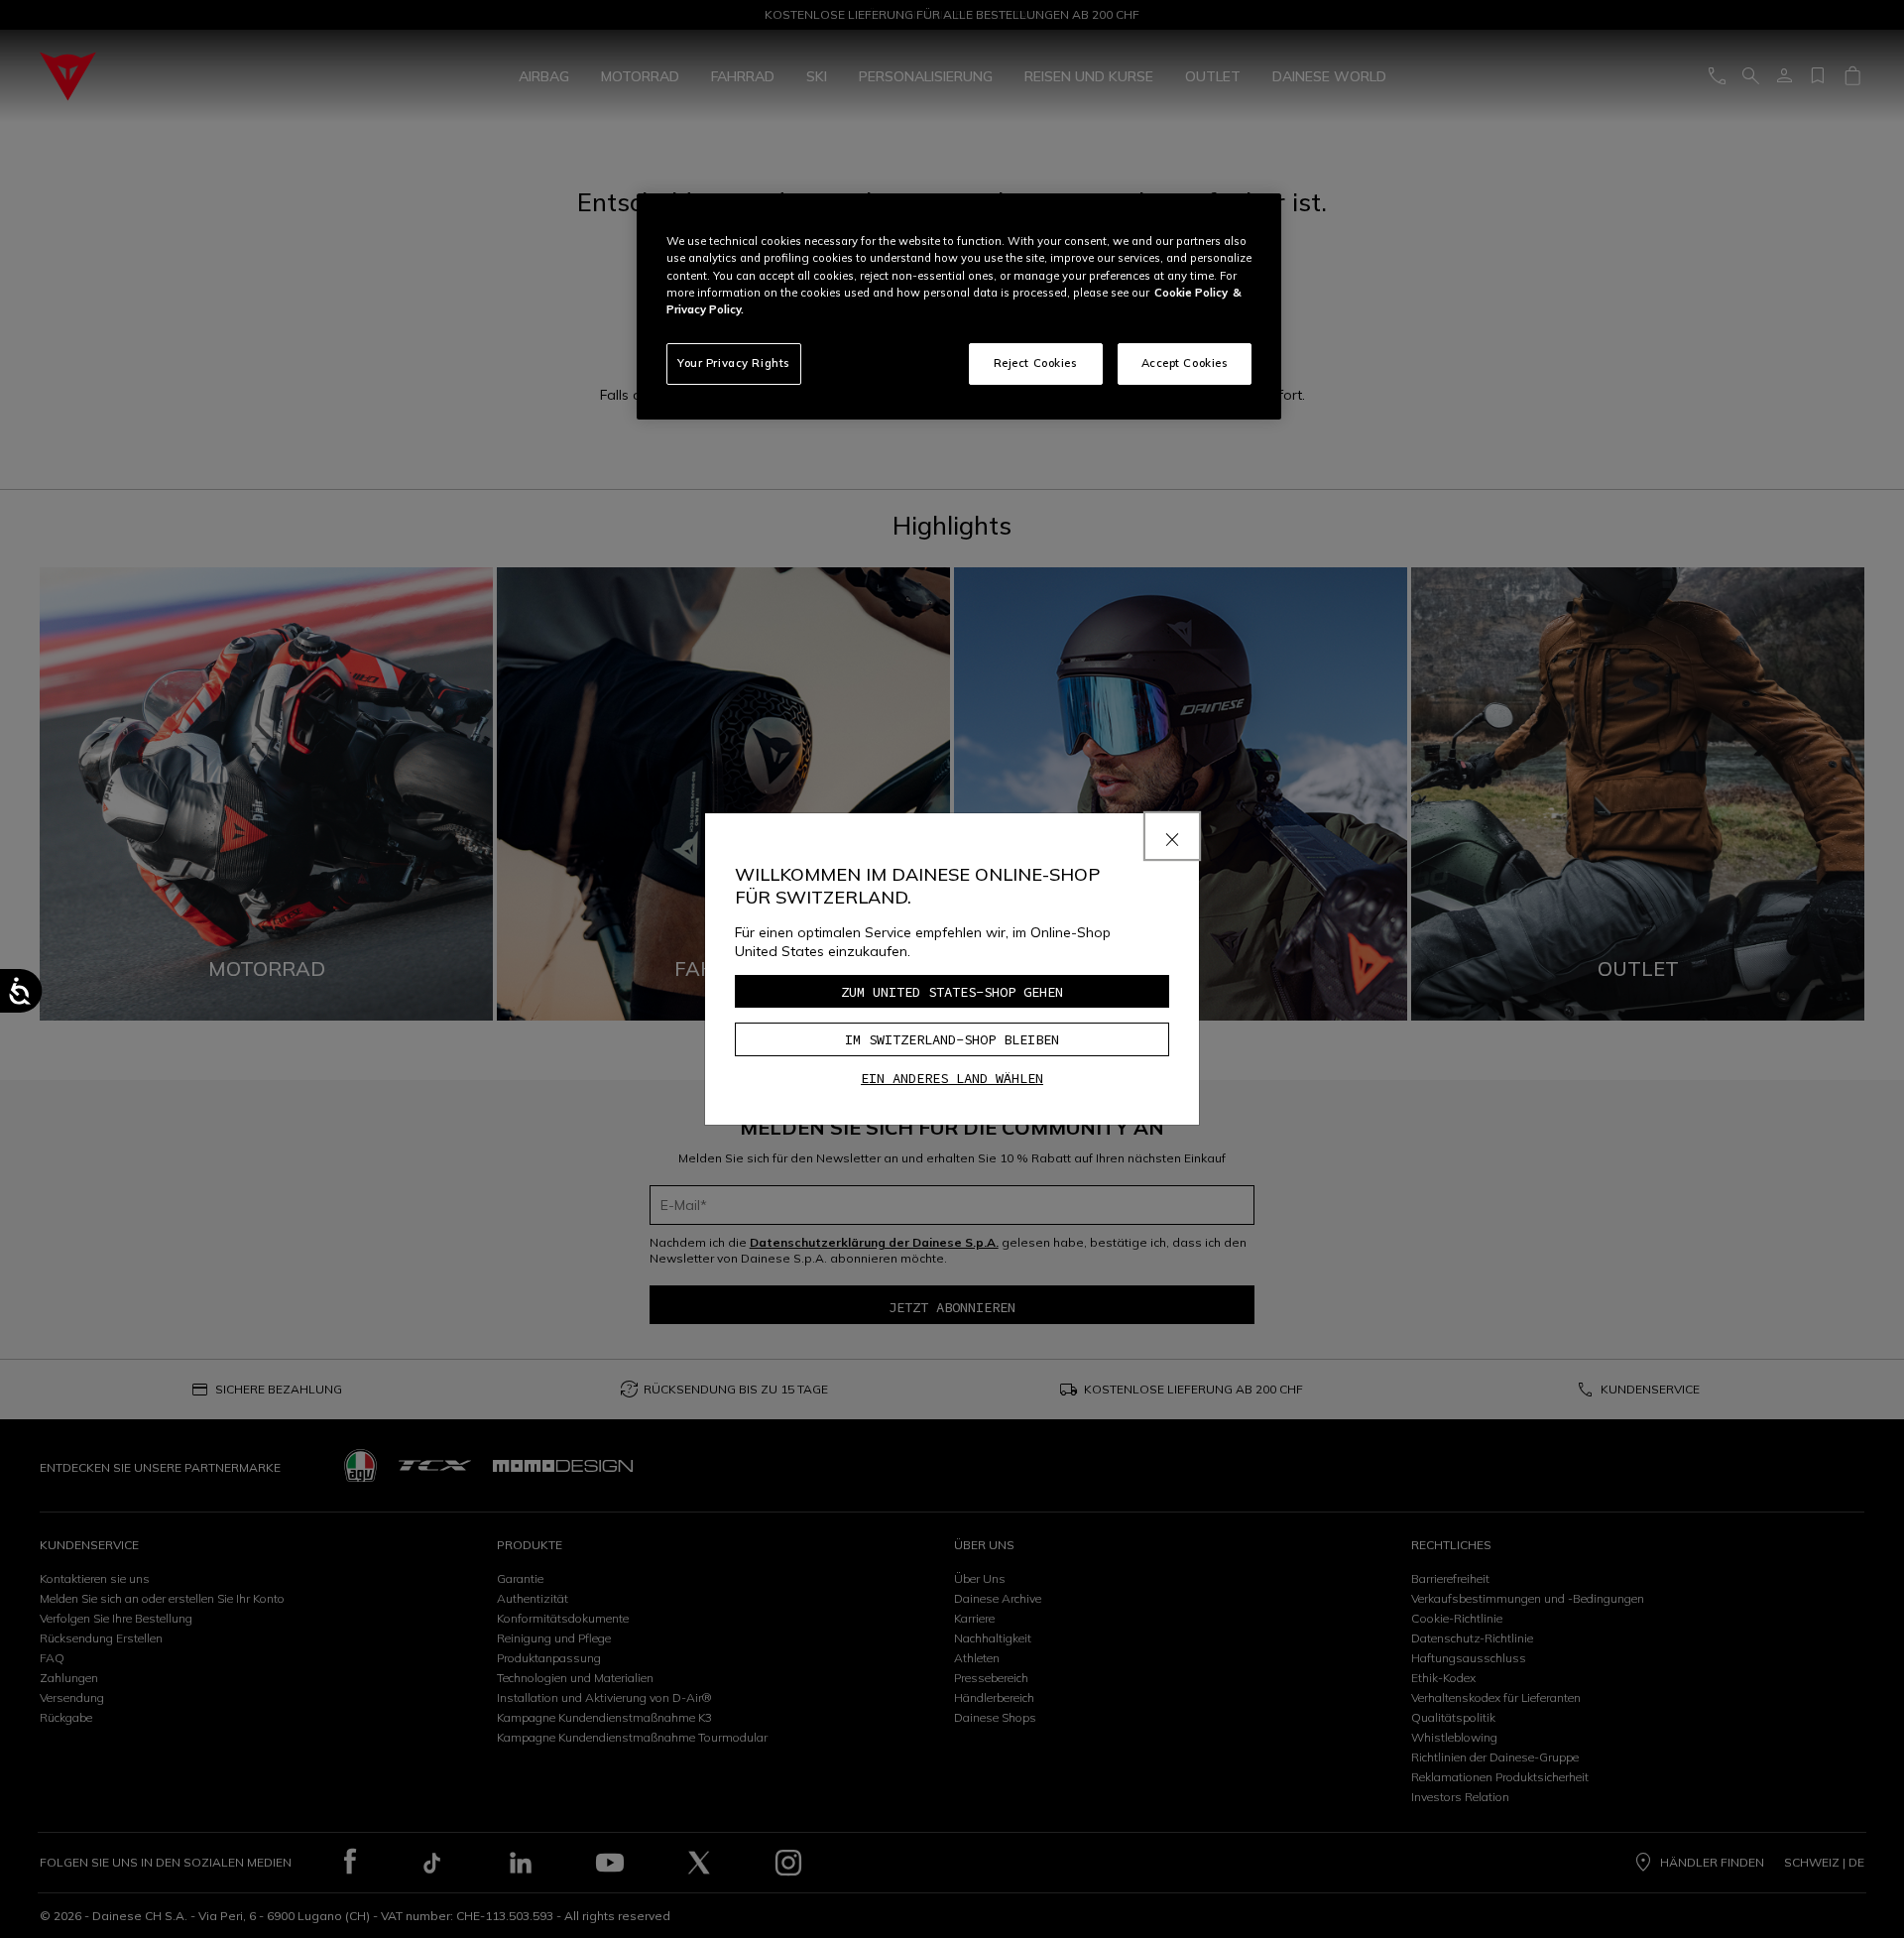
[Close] (1172, 836)
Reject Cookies (1036, 363)
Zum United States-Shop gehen (952, 992)
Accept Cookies (1185, 363)
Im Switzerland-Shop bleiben (952, 1039)
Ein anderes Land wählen (952, 1078)
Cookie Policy (1191, 293)
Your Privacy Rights (734, 363)
